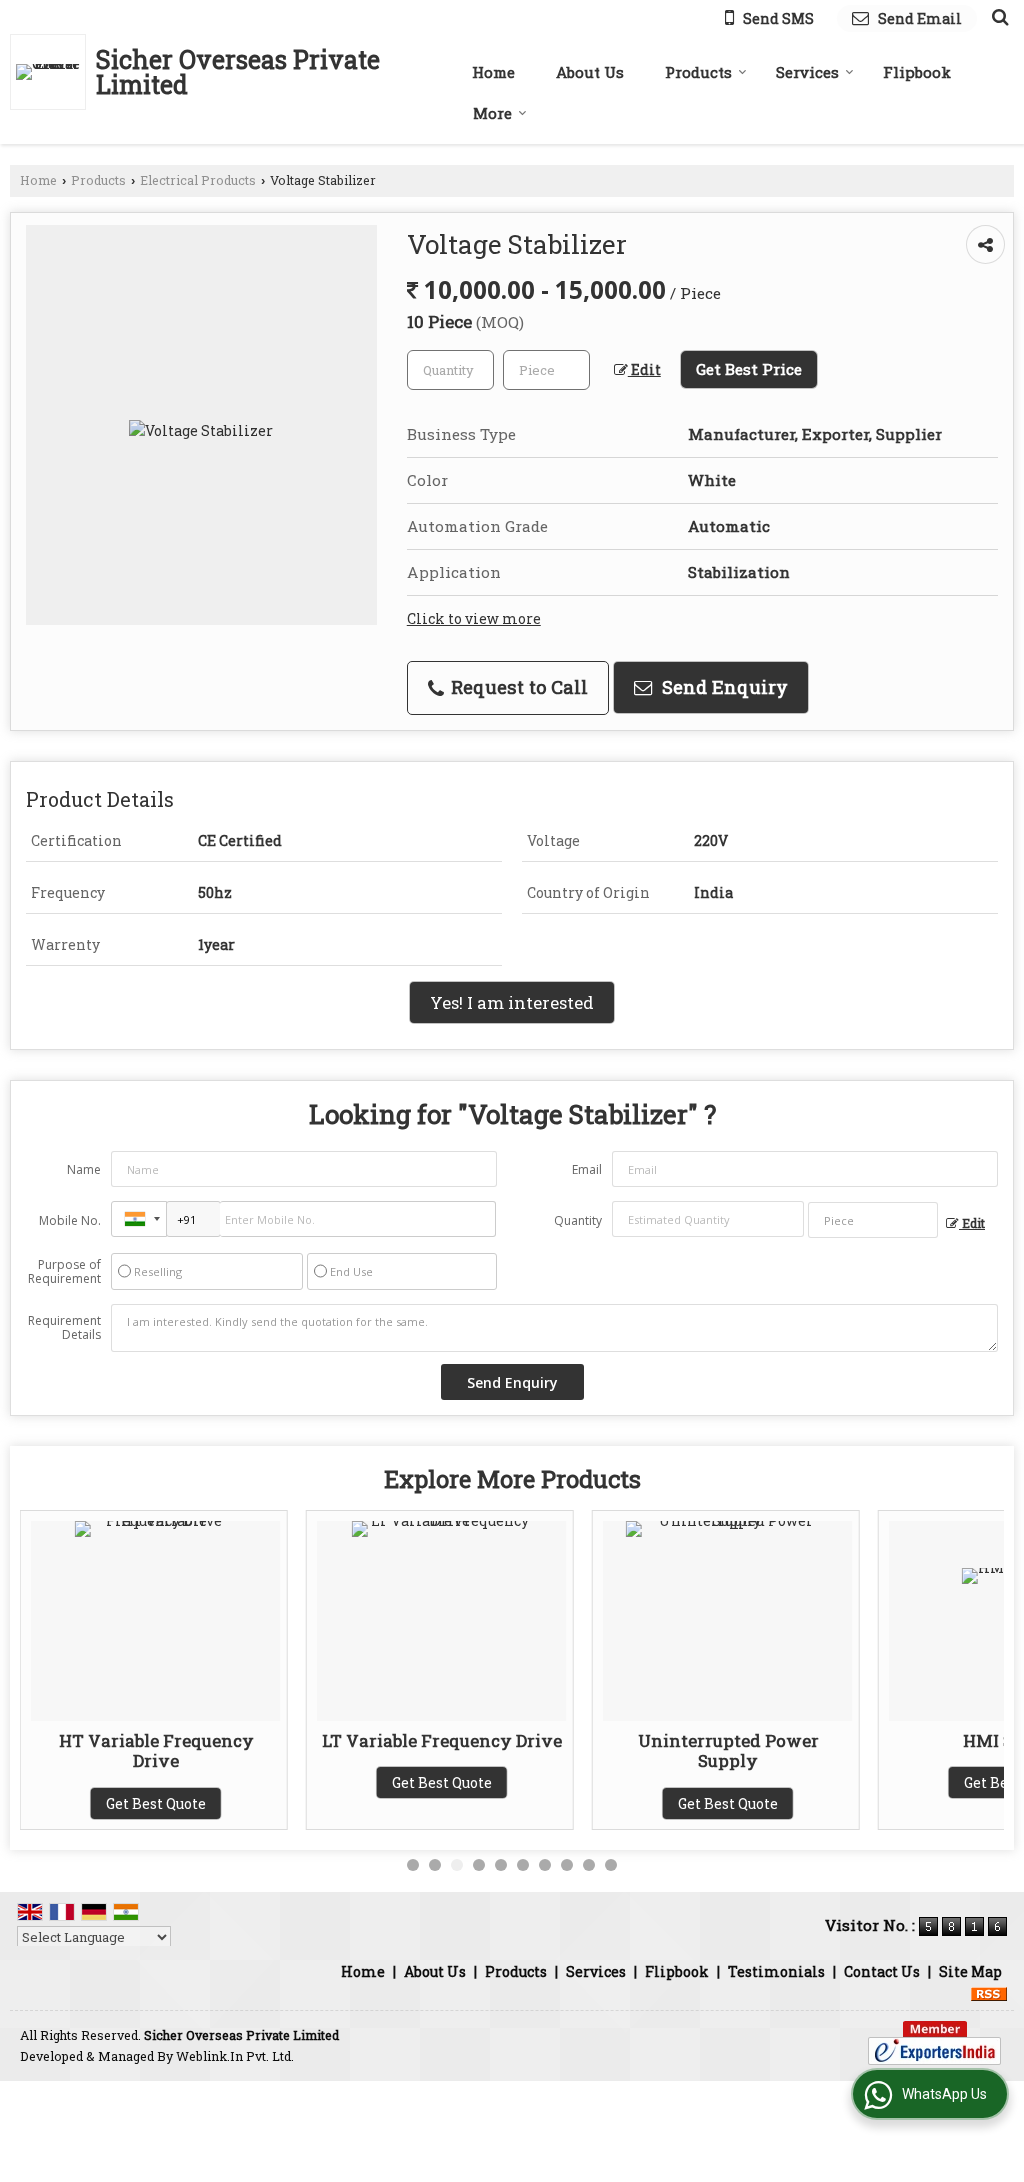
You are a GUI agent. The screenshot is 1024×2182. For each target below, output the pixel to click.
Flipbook (917, 72)
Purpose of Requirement (64, 1272)
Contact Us (882, 1971)
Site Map (970, 1971)
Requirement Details (64, 1328)
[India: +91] (139, 1219)
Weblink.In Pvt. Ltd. (235, 2056)
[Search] (997, 16)
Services (807, 72)
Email (587, 1169)
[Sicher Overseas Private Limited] (53, 72)
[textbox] (546, 370)
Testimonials (776, 1971)
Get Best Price (749, 369)
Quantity (578, 1220)
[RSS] (989, 1992)
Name (84, 1169)
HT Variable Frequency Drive (153, 1750)
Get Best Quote (154, 1803)
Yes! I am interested (512, 1002)
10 (611, 1865)
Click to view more (474, 618)
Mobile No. (70, 1220)
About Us (590, 72)
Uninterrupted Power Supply (725, 1750)
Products (698, 72)
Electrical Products (198, 180)
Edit (644, 369)
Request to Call (517, 687)
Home (493, 72)
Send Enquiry (722, 687)
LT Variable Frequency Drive (440, 1740)
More (492, 113)
